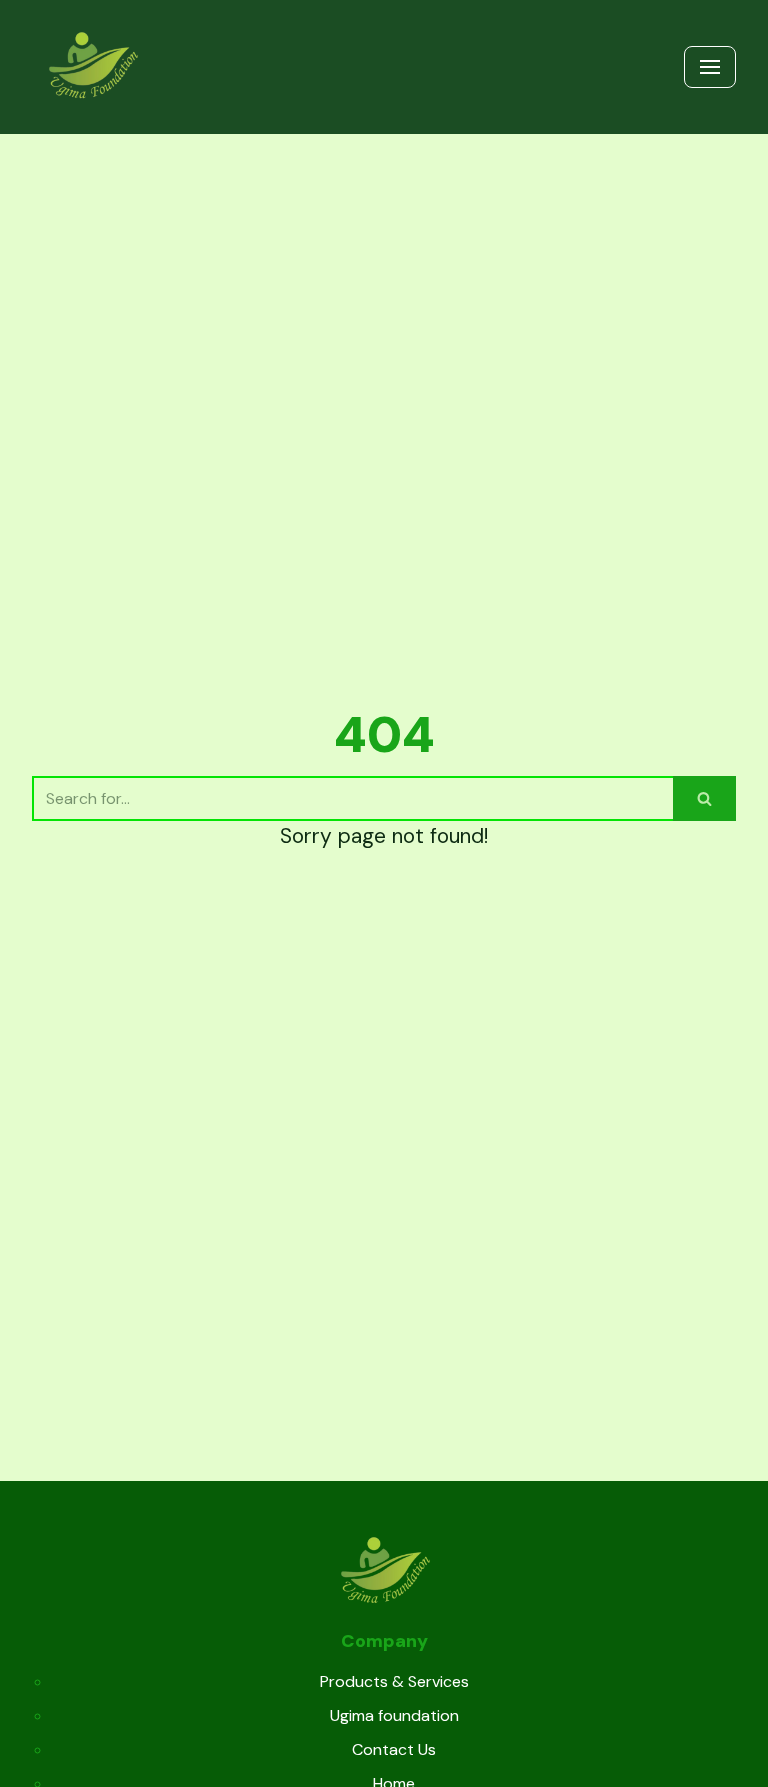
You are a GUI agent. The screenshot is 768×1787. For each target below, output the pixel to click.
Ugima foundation (394, 1715)
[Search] (704, 798)
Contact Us (394, 1749)
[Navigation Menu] (710, 67)
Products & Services (394, 1681)
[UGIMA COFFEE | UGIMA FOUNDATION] (92, 67)
